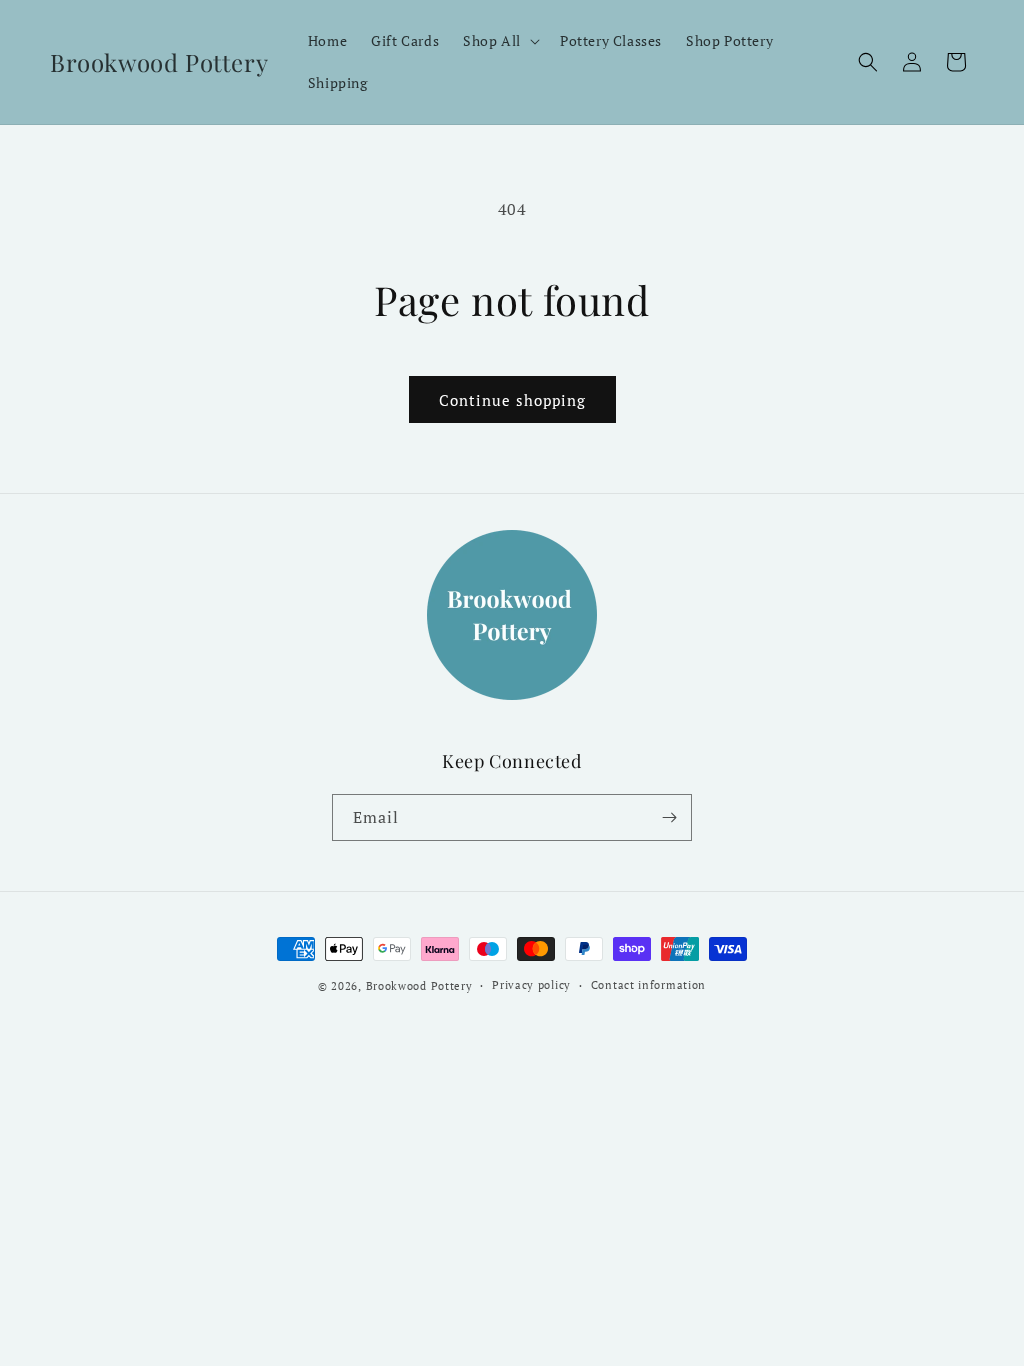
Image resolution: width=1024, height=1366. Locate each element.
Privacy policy (531, 985)
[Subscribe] (669, 817)
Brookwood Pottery (419, 986)
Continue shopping (512, 400)
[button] (499, 41)
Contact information (648, 985)
